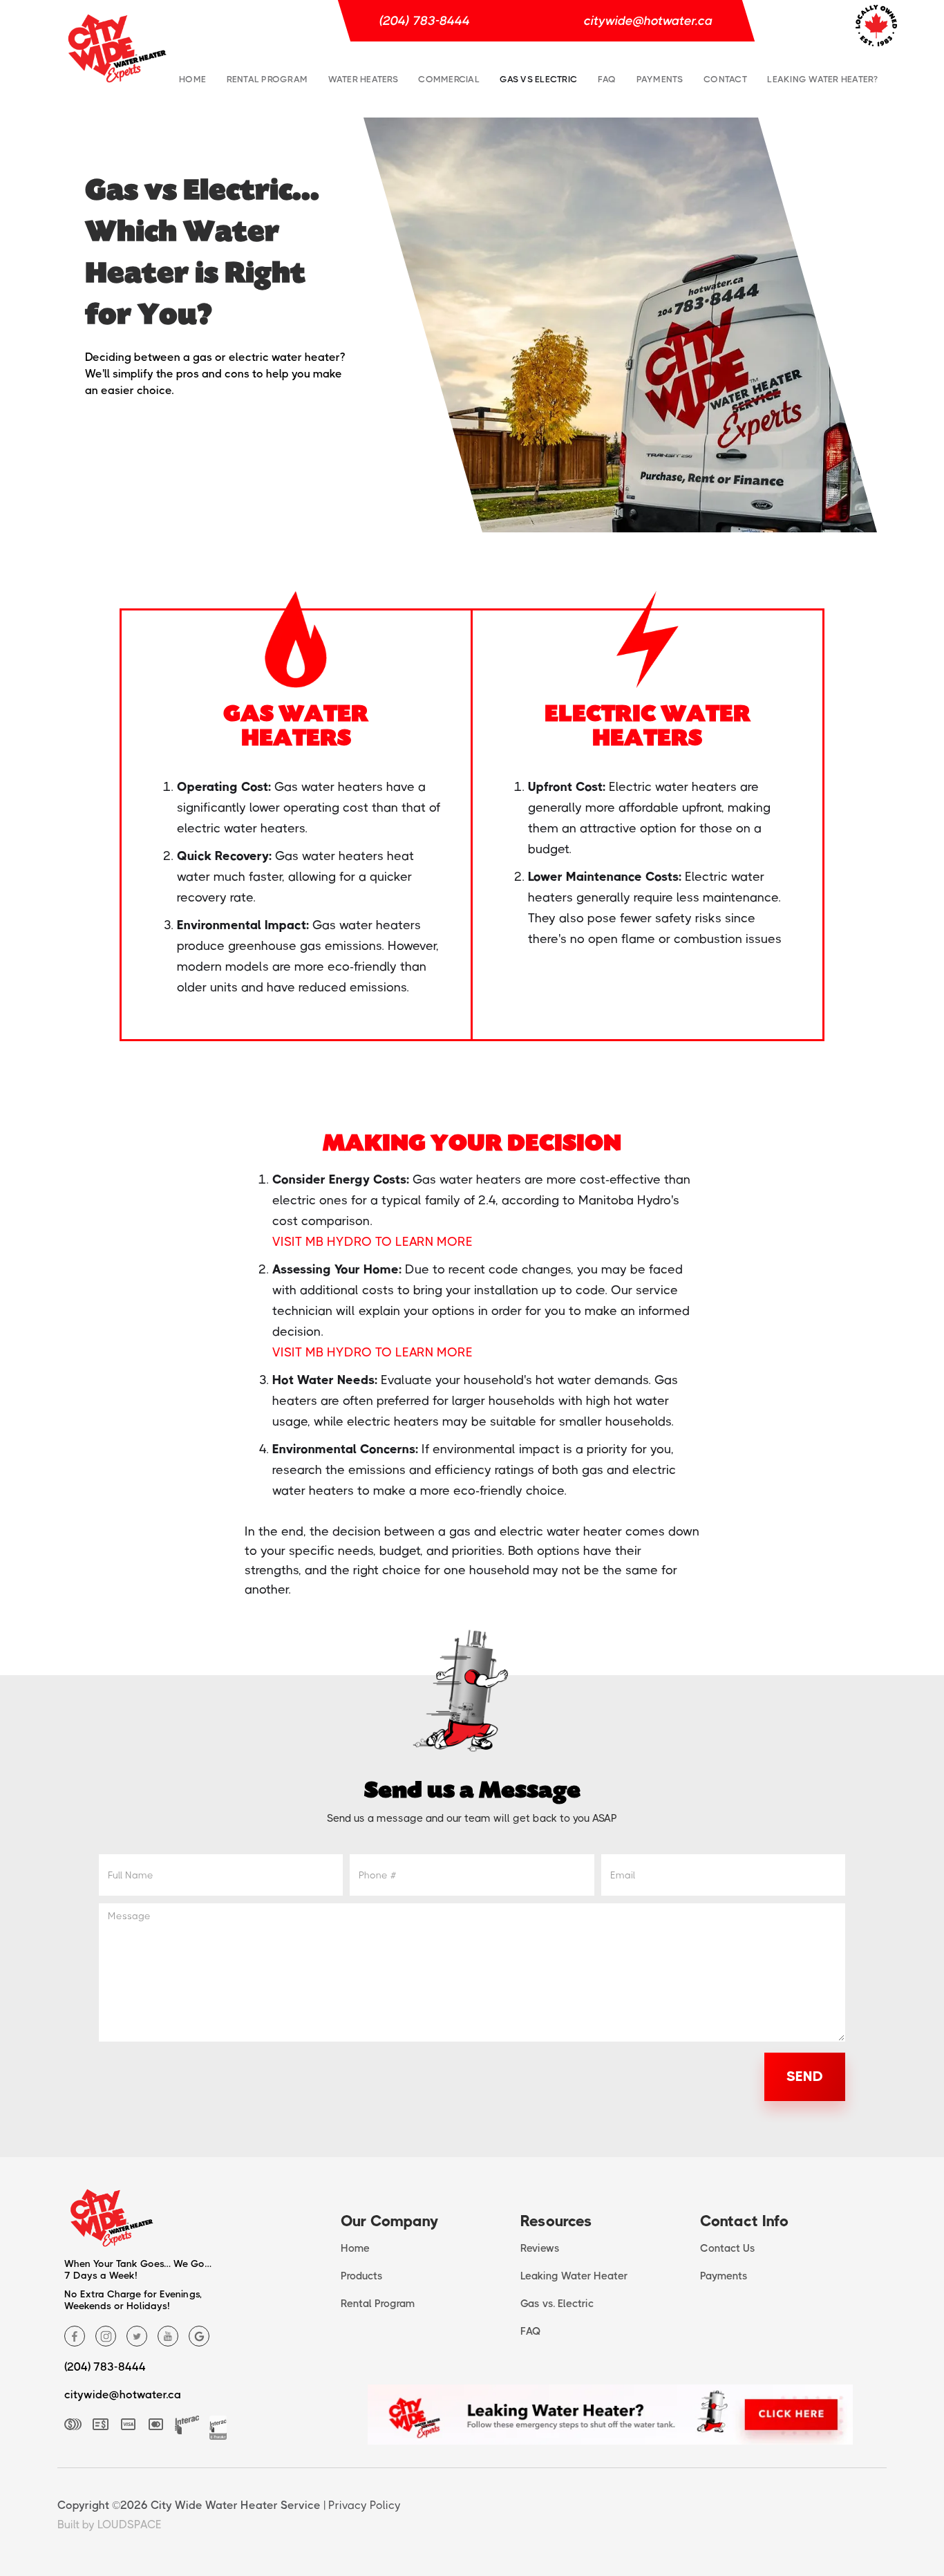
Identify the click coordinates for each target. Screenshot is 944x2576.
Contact (725, 79)
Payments (660, 79)
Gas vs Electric (538, 79)
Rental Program (267, 79)
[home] (117, 49)
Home (192, 79)
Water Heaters (363, 79)
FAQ (607, 79)
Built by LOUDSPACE (110, 2524)
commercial (449, 79)
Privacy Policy (365, 2505)
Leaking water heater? (822, 79)
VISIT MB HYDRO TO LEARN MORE (372, 1242)
